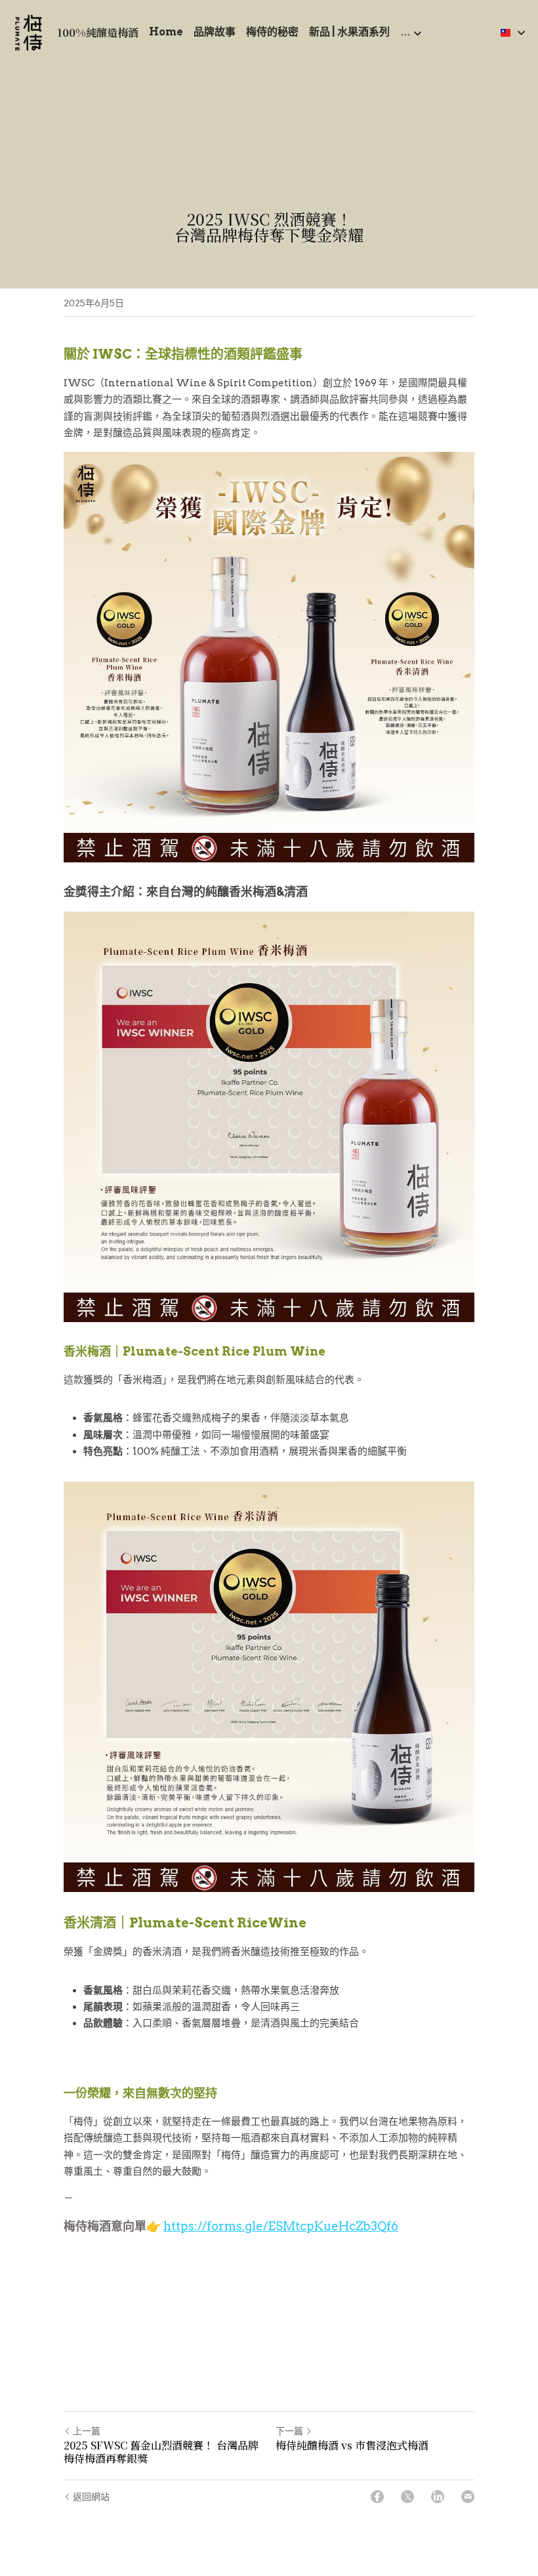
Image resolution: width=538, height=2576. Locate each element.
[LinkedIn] (438, 2497)
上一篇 (87, 2431)
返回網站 (91, 2497)
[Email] (468, 2497)
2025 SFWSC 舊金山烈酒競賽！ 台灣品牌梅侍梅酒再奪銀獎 (161, 2452)
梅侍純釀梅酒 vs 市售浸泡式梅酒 (352, 2445)
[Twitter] (407, 2497)
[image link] (29, 32)
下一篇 (289, 2431)
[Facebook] (377, 2497)
